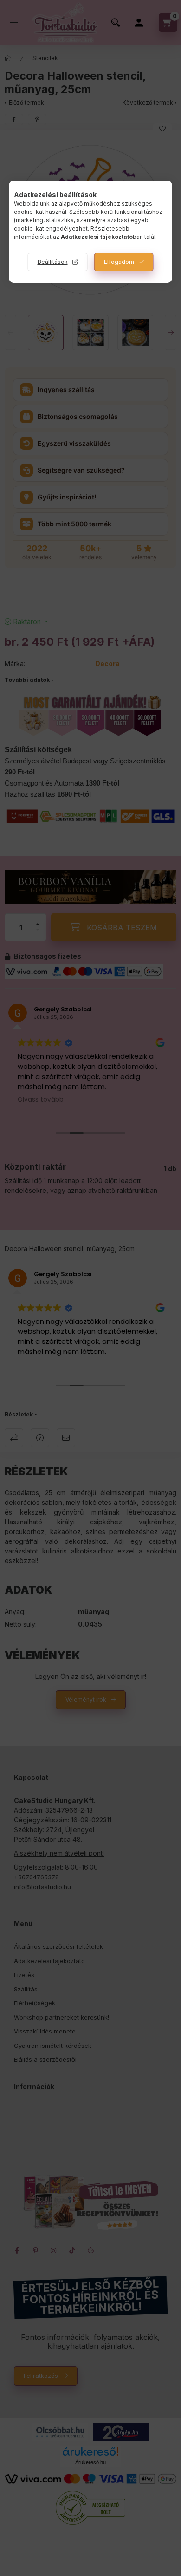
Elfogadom (119, 262)
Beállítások (53, 262)
